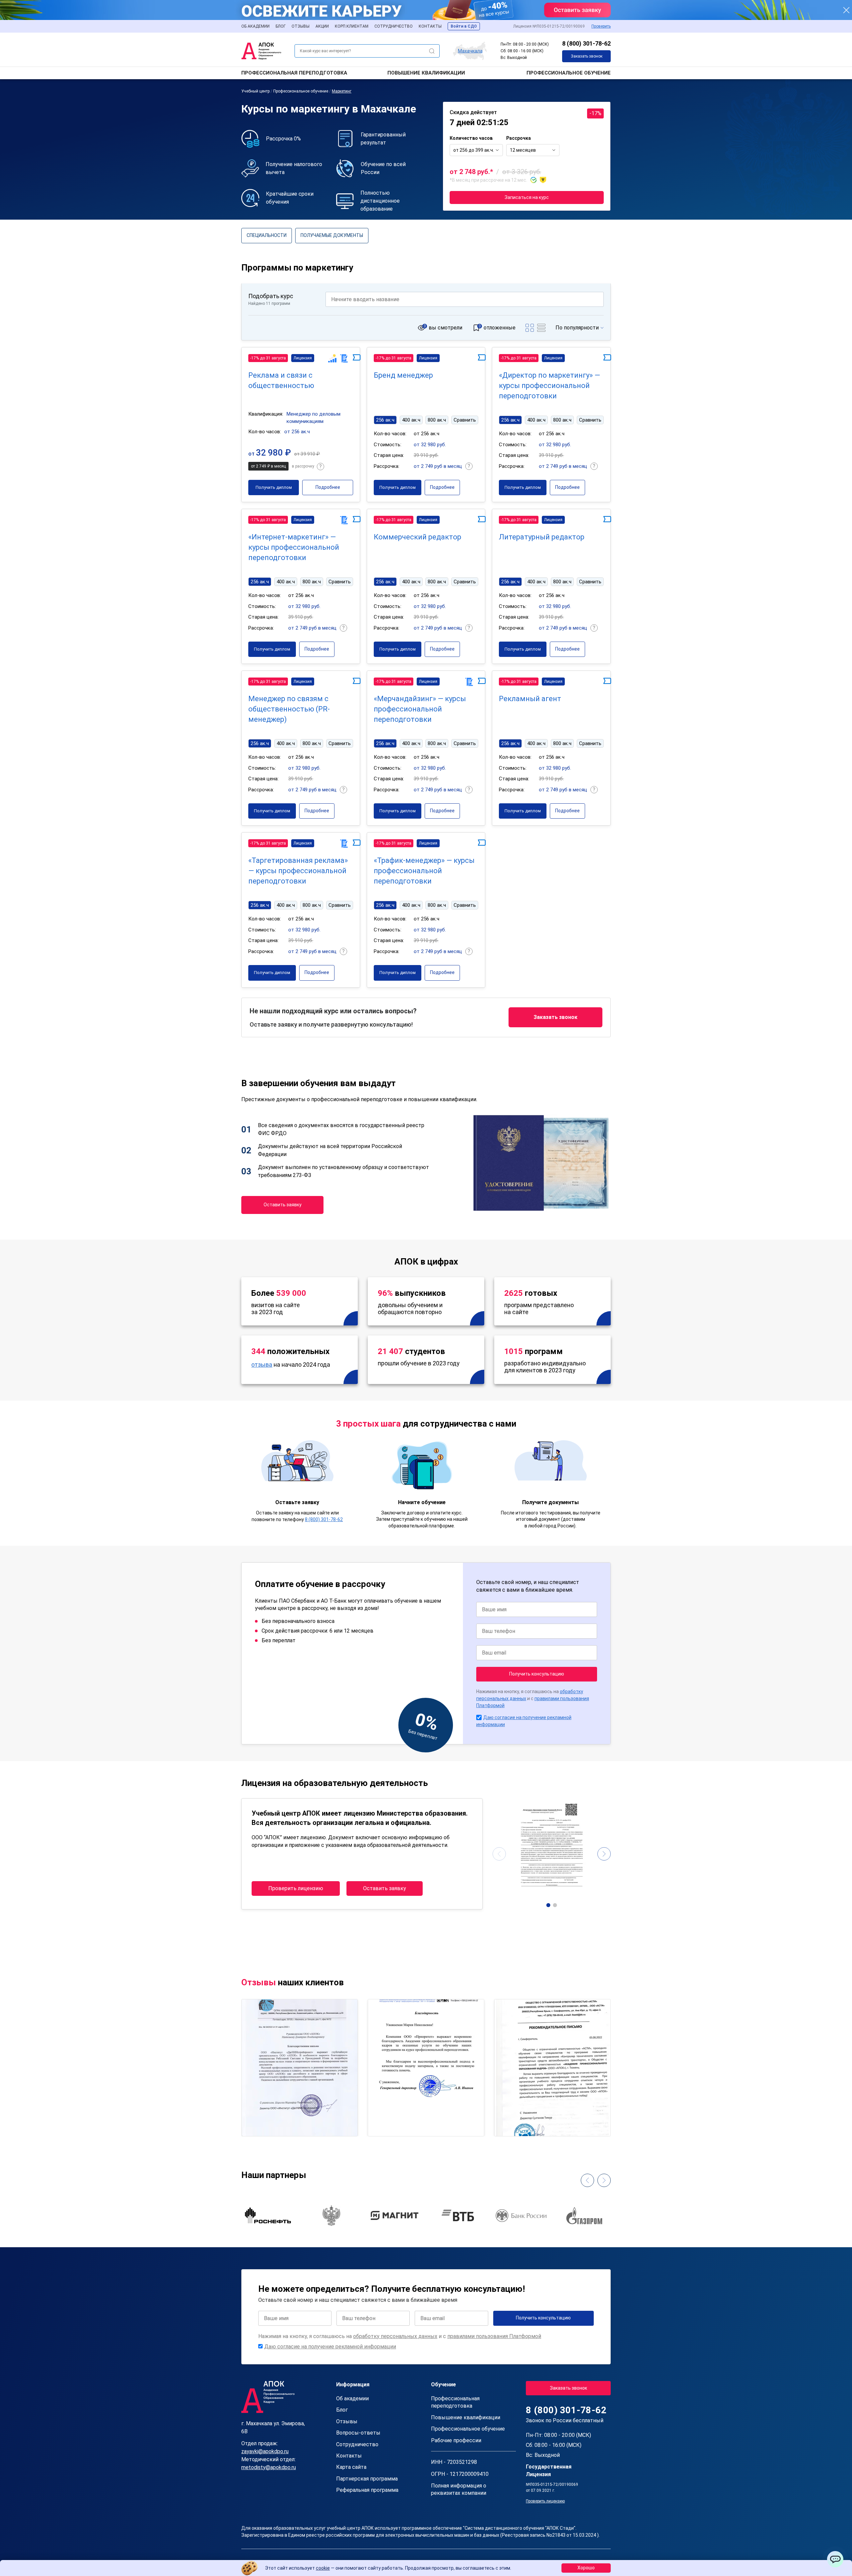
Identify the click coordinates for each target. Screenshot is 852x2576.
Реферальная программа (367, 2490)
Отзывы (301, 26)
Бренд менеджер (403, 375)
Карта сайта (351, 2467)
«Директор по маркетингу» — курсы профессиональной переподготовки (549, 386)
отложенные (500, 328)
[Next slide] (604, 1854)
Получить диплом (274, 487)
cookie (323, 2568)
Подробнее (328, 487)
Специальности (267, 235)
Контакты (430, 26)
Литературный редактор (542, 537)
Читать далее (265, 2125)
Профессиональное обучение (569, 73)
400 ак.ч (411, 420)
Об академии (255, 26)
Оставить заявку (283, 1205)
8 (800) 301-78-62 (586, 43)
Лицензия (303, 358)
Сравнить (465, 420)
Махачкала (470, 51)
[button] (548, 1905)
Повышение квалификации (426, 73)
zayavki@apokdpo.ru (265, 2451)
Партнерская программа (367, 2479)
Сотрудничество (394, 26)
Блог (281, 26)
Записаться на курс (527, 197)
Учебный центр (255, 91)
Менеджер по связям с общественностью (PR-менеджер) (289, 709)
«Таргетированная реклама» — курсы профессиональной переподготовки (298, 871)
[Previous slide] (499, 1854)
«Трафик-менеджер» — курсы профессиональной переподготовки (424, 871)
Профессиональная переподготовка (294, 73)
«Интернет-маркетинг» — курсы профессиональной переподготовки (294, 547)
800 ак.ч (437, 420)
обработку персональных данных (395, 2336)
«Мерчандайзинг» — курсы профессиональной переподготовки (420, 709)
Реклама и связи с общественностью (281, 380)
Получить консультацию (537, 1674)
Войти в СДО (464, 26)
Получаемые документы (332, 235)
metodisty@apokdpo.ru (269, 2467)
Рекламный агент (530, 699)
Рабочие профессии (456, 2440)
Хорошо (586, 2568)
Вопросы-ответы (358, 2433)
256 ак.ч (385, 420)
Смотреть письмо (300, 2039)
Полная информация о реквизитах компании (459, 2489)
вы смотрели (445, 328)
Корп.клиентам (352, 26)
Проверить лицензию (296, 1888)
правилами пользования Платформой (494, 2336)
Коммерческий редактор (418, 537)
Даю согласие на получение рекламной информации (330, 2347)
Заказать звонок (587, 56)
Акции (322, 26)
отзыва (262, 1365)
